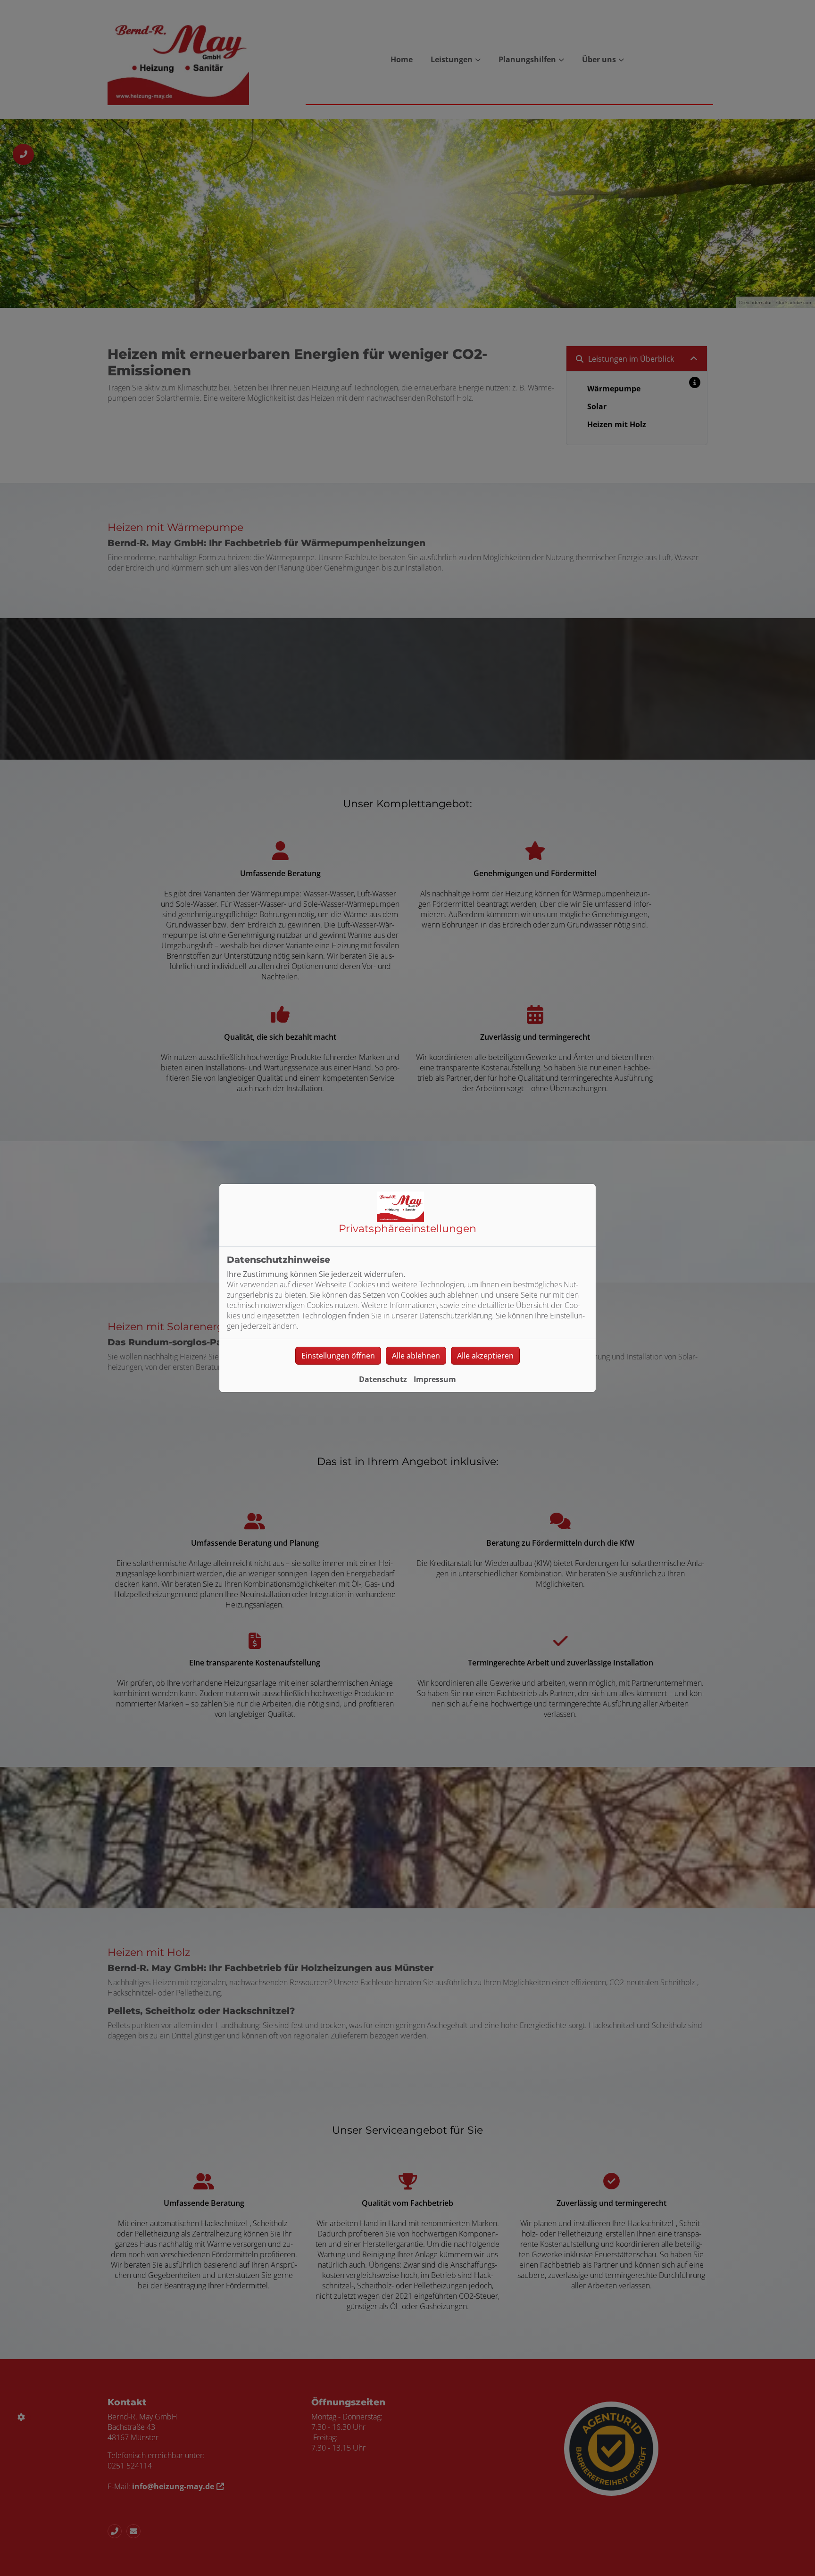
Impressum (435, 1379)
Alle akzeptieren (485, 1356)
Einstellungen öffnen (338, 1356)
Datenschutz (383, 1379)
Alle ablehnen (416, 1356)
